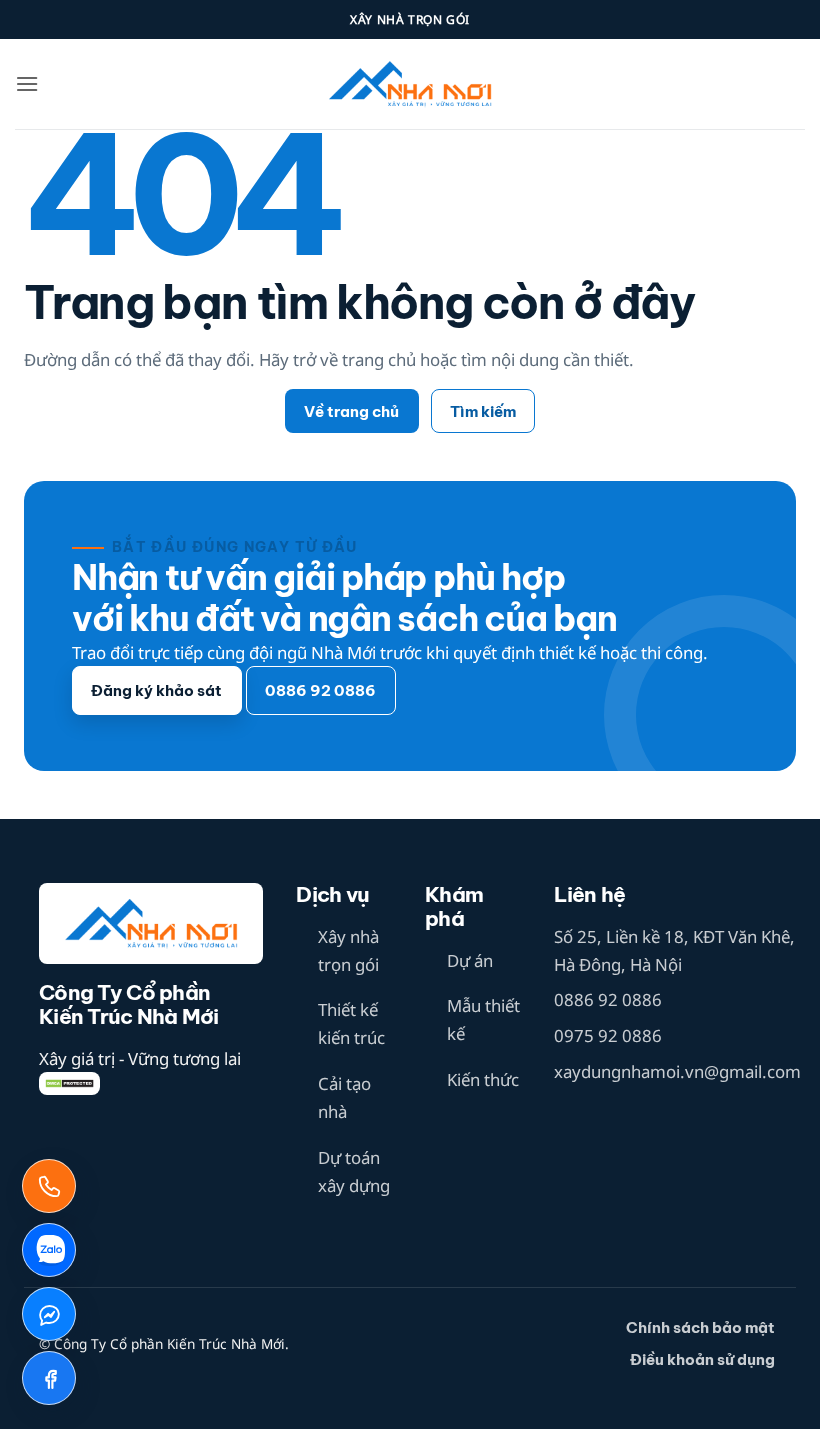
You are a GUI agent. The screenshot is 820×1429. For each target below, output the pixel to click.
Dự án (470, 960)
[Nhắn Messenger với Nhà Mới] (49, 1314)
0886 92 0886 (608, 999)
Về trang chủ (351, 411)
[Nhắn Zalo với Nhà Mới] (49, 1250)
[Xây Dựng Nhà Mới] (410, 84)
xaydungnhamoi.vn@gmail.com (677, 1071)
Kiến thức (483, 1079)
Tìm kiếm (483, 411)
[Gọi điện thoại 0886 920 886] (49, 1186)
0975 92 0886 (608, 1035)
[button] (27, 83)
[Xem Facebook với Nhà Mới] (49, 1378)
